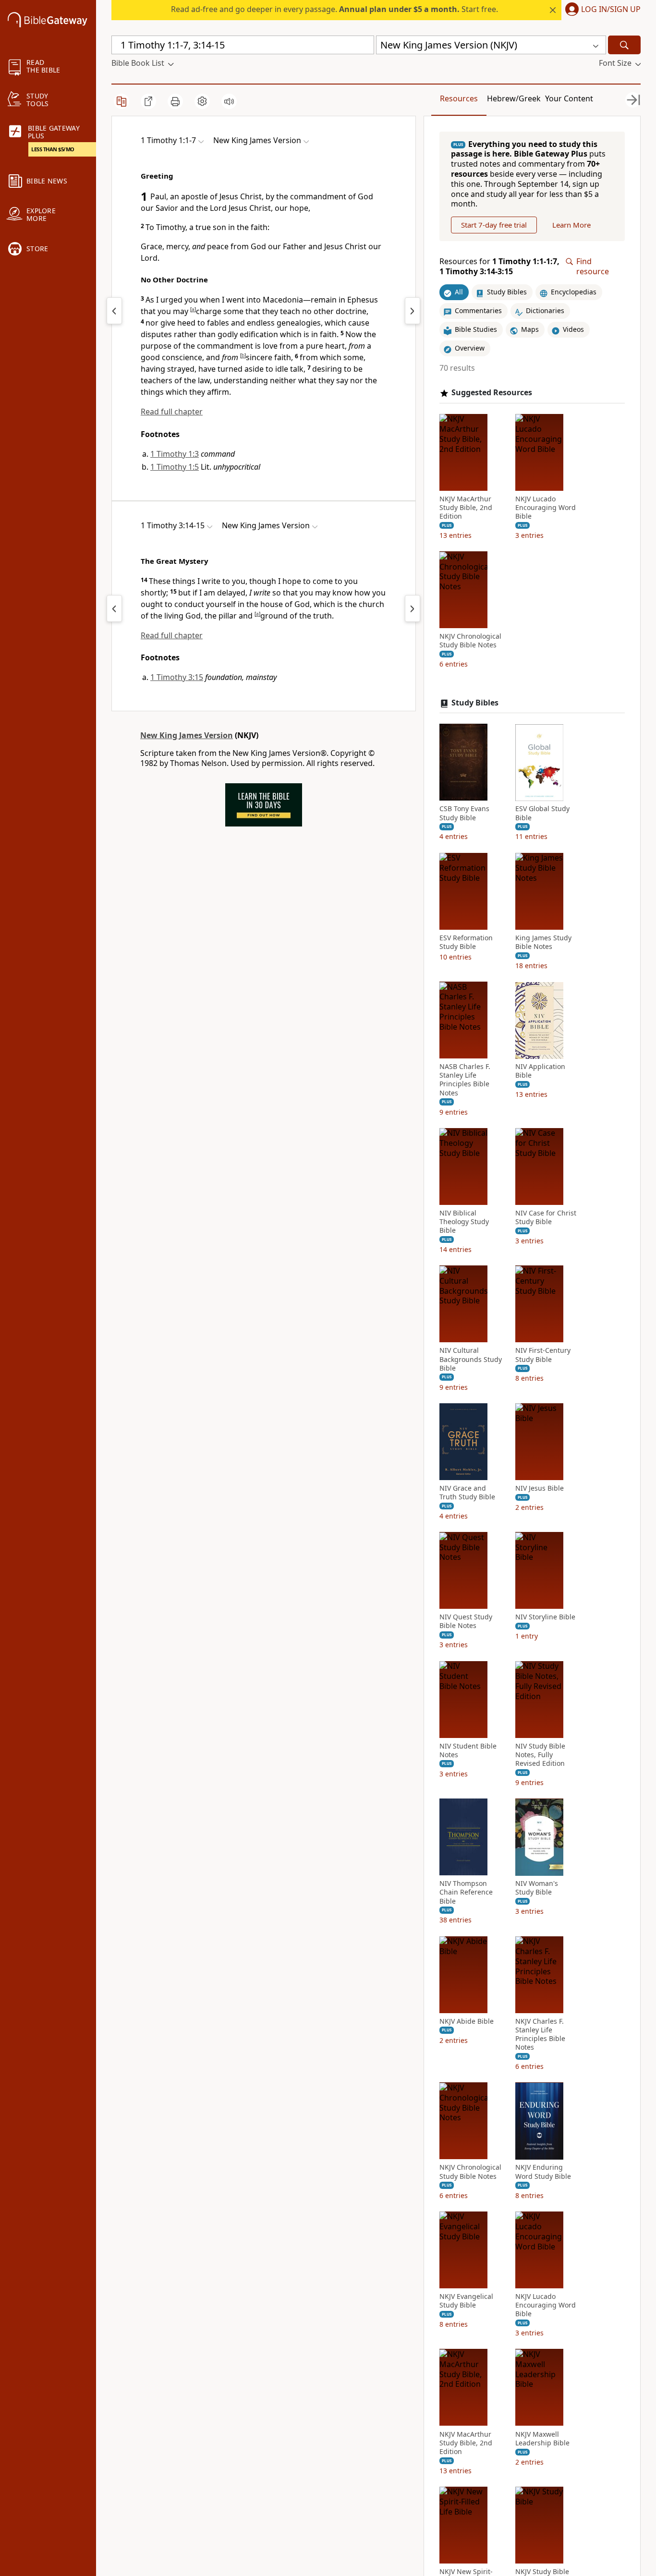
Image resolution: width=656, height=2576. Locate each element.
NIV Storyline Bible (545, 1617)
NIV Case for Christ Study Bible (546, 1217)
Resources (459, 98)
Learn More (571, 225)
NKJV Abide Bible (467, 2021)
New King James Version (187, 735)
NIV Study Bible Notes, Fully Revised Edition (540, 1755)
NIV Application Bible (540, 1071)
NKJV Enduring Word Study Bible (543, 2172)
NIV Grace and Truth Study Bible (467, 1493)
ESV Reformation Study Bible (466, 942)
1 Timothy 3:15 (177, 677)
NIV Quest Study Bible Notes (466, 1622)
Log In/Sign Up (611, 10)
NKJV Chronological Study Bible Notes (470, 641)
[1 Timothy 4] (413, 608)
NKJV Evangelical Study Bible (466, 2301)
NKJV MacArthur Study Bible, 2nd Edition (466, 508)
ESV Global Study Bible (542, 814)
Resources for (499, 267)
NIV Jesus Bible (540, 1488)
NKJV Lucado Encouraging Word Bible (546, 508)
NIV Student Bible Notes (468, 1750)
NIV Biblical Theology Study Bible (464, 1222)
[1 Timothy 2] (413, 311)
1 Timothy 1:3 (175, 454)
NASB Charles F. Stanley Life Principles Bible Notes (465, 1080)
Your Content (569, 98)
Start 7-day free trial (494, 225)
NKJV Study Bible (542, 2572)
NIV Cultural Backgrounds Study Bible (471, 1360)
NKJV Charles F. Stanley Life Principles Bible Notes (540, 2035)
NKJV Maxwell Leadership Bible (542, 2439)
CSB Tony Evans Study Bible (464, 814)
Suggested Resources (492, 393)
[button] (601, 10)
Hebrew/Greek (514, 98)
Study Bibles (475, 703)
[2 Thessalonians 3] (114, 311)
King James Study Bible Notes (543, 942)
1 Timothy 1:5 (175, 467)
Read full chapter (172, 412)
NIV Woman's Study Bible (537, 1888)
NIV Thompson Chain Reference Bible (466, 1893)
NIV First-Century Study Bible (543, 1355)
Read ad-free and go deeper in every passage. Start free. (334, 9)
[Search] (624, 45)
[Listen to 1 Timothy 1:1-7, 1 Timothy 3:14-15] (229, 101)
